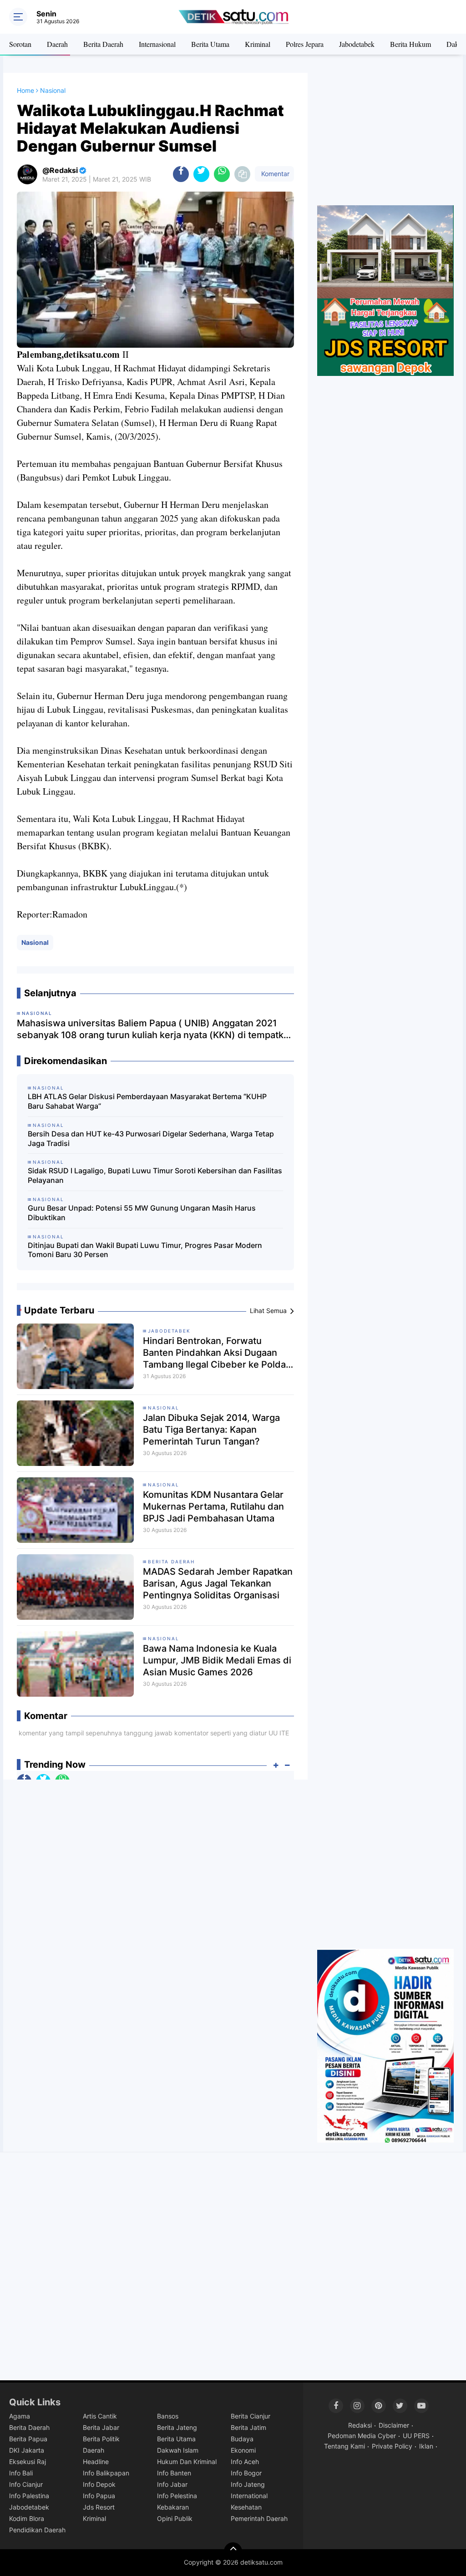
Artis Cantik (100, 2416)
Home (25, 90)
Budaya (242, 2439)
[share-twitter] (201, 174)
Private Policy (392, 2446)
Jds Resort (99, 2507)
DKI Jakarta (27, 2450)
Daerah (57, 44)
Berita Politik (101, 2439)
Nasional (35, 942)
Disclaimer (394, 2425)
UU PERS (416, 2436)
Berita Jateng (177, 2427)
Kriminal (258, 44)
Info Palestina (29, 2496)
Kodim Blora (27, 2518)
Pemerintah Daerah (259, 2518)
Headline (96, 2462)
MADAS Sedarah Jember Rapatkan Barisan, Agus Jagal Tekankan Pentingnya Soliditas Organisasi (218, 1583)
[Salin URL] (242, 174)
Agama (20, 2416)
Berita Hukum (410, 44)
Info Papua (99, 2496)
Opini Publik (175, 2518)
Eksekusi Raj (28, 2462)
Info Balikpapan (106, 2473)
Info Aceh (245, 2462)
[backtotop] (233, 2551)
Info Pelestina (177, 2496)
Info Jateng (248, 2484)
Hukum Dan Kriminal (187, 2462)
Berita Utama (210, 44)
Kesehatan (246, 2507)
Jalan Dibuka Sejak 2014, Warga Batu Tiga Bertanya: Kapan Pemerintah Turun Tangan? (211, 1430)
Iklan (426, 2446)
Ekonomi (243, 2450)
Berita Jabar (101, 2427)
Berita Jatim (248, 2427)
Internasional (157, 44)
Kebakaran (173, 2507)
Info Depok (99, 2484)
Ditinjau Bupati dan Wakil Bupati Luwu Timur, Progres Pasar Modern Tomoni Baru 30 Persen (145, 1250)
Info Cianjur (26, 2484)
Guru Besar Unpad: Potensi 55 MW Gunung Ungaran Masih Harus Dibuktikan (142, 1213)
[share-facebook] (181, 174)
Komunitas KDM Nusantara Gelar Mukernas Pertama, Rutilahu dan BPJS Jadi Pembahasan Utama (213, 1506)
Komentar (274, 174)
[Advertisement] (385, 139)
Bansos (168, 2416)
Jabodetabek (357, 44)
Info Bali (21, 2473)
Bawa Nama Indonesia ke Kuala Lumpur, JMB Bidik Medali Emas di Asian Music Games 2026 (217, 1660)
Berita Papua (28, 2439)
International (249, 2496)
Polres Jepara (305, 44)
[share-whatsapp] (222, 174)
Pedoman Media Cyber (362, 2436)
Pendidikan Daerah (37, 2530)
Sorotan (20, 44)
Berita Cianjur (251, 2416)
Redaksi (360, 2425)
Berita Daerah (103, 44)
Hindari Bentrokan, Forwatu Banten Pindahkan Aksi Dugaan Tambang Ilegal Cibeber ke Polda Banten (214, 1353)
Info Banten (174, 2473)
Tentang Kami (344, 2446)
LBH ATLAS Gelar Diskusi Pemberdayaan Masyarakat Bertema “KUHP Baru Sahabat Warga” (147, 1101)
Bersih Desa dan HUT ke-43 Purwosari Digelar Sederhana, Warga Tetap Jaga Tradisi (151, 1138)
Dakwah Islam (178, 2450)
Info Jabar (172, 2484)
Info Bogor (246, 2473)
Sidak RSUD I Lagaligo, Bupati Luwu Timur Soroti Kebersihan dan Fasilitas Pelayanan (155, 1175)
